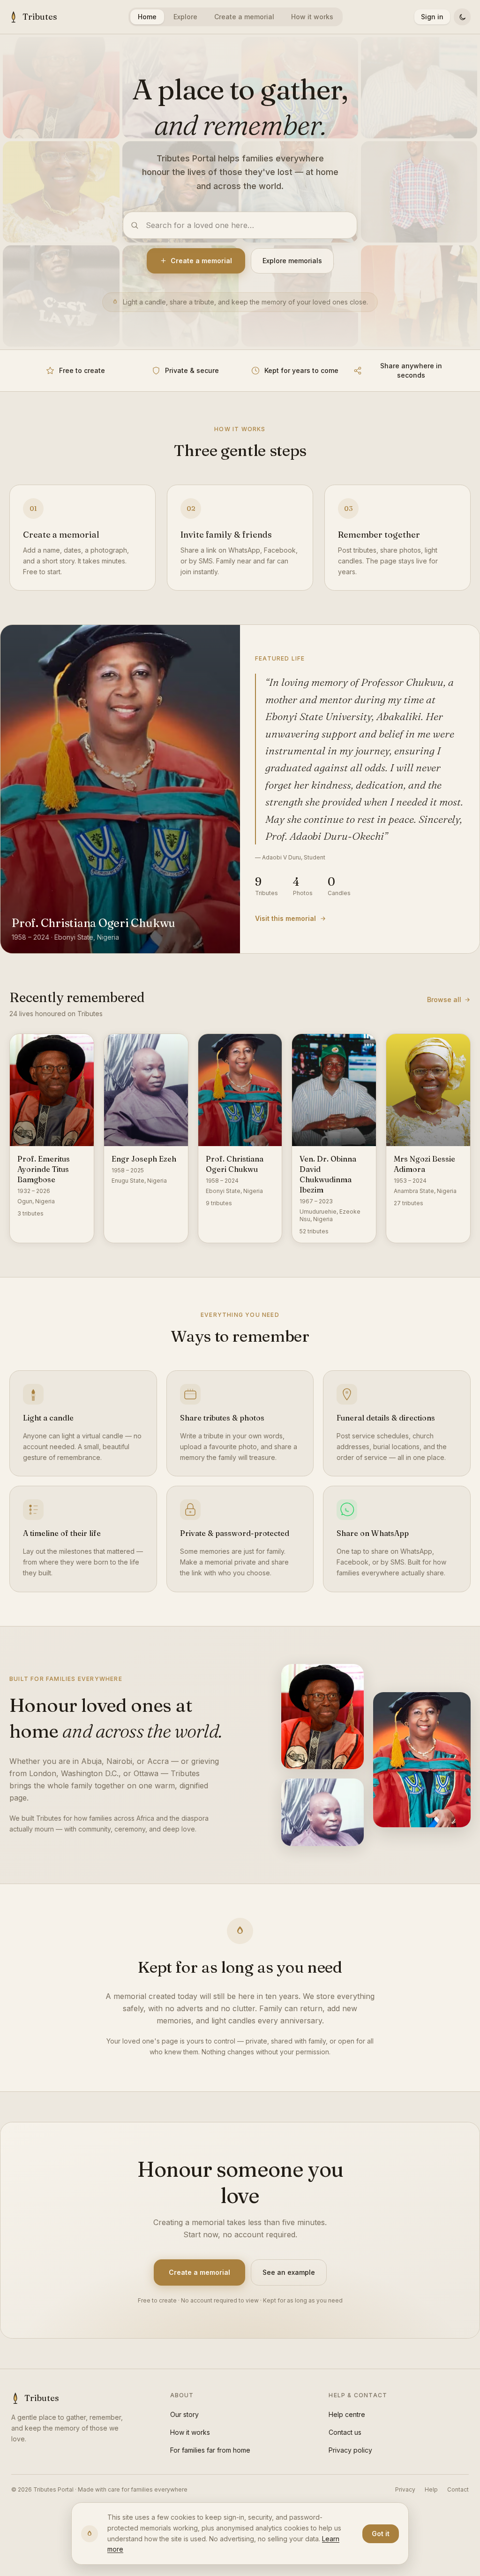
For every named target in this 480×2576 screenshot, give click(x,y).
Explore (185, 17)
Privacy (405, 2489)
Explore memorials (292, 261)
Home (147, 17)
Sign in (432, 17)
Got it (381, 2534)
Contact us (345, 2432)
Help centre (347, 2414)
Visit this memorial (285, 918)
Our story (184, 2414)
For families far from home (210, 2450)
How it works (312, 17)
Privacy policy (350, 2450)
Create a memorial (244, 17)
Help (431, 2489)
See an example (289, 2272)
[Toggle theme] (462, 17)
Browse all (444, 999)
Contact (458, 2489)
